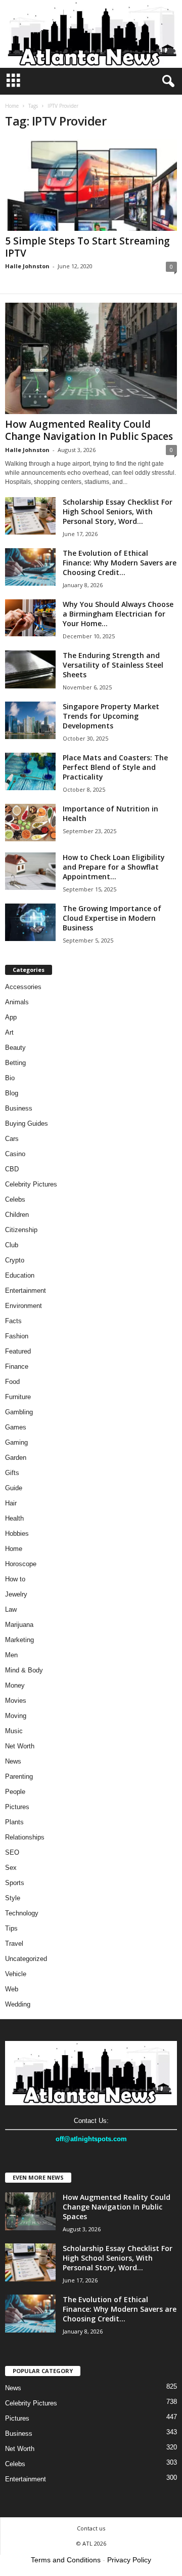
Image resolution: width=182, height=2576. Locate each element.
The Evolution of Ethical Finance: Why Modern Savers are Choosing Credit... (120, 563)
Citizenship (21, 1230)
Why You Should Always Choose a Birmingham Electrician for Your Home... (118, 614)
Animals (17, 1002)
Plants (14, 1822)
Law (11, 1609)
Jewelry (16, 1594)
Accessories (23, 987)
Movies (16, 1701)
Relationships (25, 1837)
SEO (12, 1852)
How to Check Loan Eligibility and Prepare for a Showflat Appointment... (114, 867)
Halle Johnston (27, 266)
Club (12, 1245)
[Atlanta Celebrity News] (91, 34)
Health (14, 1518)
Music (14, 1731)
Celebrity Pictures (31, 1184)
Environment (24, 1306)
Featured (18, 1351)
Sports (15, 1883)
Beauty (15, 1048)
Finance (17, 1366)
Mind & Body (24, 1670)
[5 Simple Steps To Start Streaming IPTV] (91, 185)
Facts (13, 1321)
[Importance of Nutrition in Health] (30, 823)
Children (17, 1215)
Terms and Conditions (66, 2560)
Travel (14, 1944)
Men (11, 1655)
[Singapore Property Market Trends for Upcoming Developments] (30, 721)
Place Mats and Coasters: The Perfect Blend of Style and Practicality (115, 767)
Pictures (17, 1807)
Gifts (12, 1473)
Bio (10, 1078)
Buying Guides (27, 1123)
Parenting (19, 1776)
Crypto (15, 1260)
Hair (11, 1503)
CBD (12, 1169)
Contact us (91, 2528)
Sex (11, 1868)
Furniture (18, 1397)
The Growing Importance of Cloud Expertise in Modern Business (112, 918)
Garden (16, 1458)
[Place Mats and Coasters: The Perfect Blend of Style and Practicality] (30, 772)
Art (9, 1032)
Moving (16, 1716)
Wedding (18, 2004)
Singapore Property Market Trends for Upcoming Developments (111, 716)
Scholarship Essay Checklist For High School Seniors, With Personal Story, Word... (118, 512)
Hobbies (17, 1534)
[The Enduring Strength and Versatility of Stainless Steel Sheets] (30, 669)
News (13, 1761)
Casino (15, 1154)
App (11, 1017)
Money (15, 1685)
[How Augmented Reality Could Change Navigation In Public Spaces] (91, 358)
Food (12, 1382)
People (15, 1792)
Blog (12, 1093)
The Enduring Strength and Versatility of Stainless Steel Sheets (113, 665)
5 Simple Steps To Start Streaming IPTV (87, 247)
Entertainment (26, 1291)
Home (12, 106)
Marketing (19, 1640)
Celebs (15, 1199)
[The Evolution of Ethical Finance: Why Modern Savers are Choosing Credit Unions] (30, 567)
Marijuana (19, 1625)
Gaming (16, 1442)
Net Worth (20, 1746)
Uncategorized (26, 1959)
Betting (15, 1063)
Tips (11, 1928)
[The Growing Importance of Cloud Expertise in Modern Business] (30, 923)
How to (15, 1579)
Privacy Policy (129, 2560)
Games (16, 1427)
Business (19, 1108)
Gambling (19, 1412)
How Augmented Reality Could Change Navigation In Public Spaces (89, 430)
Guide (14, 1488)
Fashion (17, 1336)
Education (20, 1275)
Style (13, 1898)
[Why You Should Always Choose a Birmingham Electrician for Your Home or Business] (30, 618)
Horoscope (21, 1564)
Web (12, 1989)
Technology (22, 1913)
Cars (12, 1139)
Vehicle (16, 1974)
